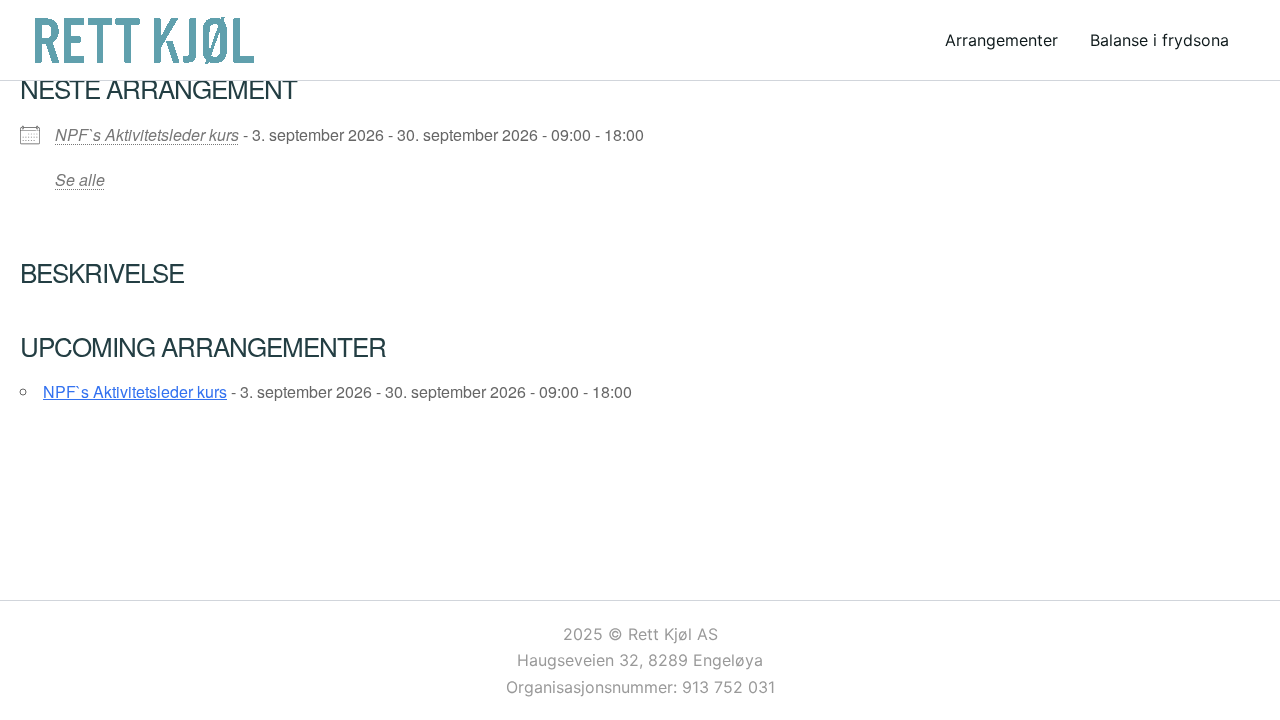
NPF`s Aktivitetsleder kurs (147, 134)
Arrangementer (1001, 40)
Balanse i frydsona (1159, 40)
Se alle (80, 179)
